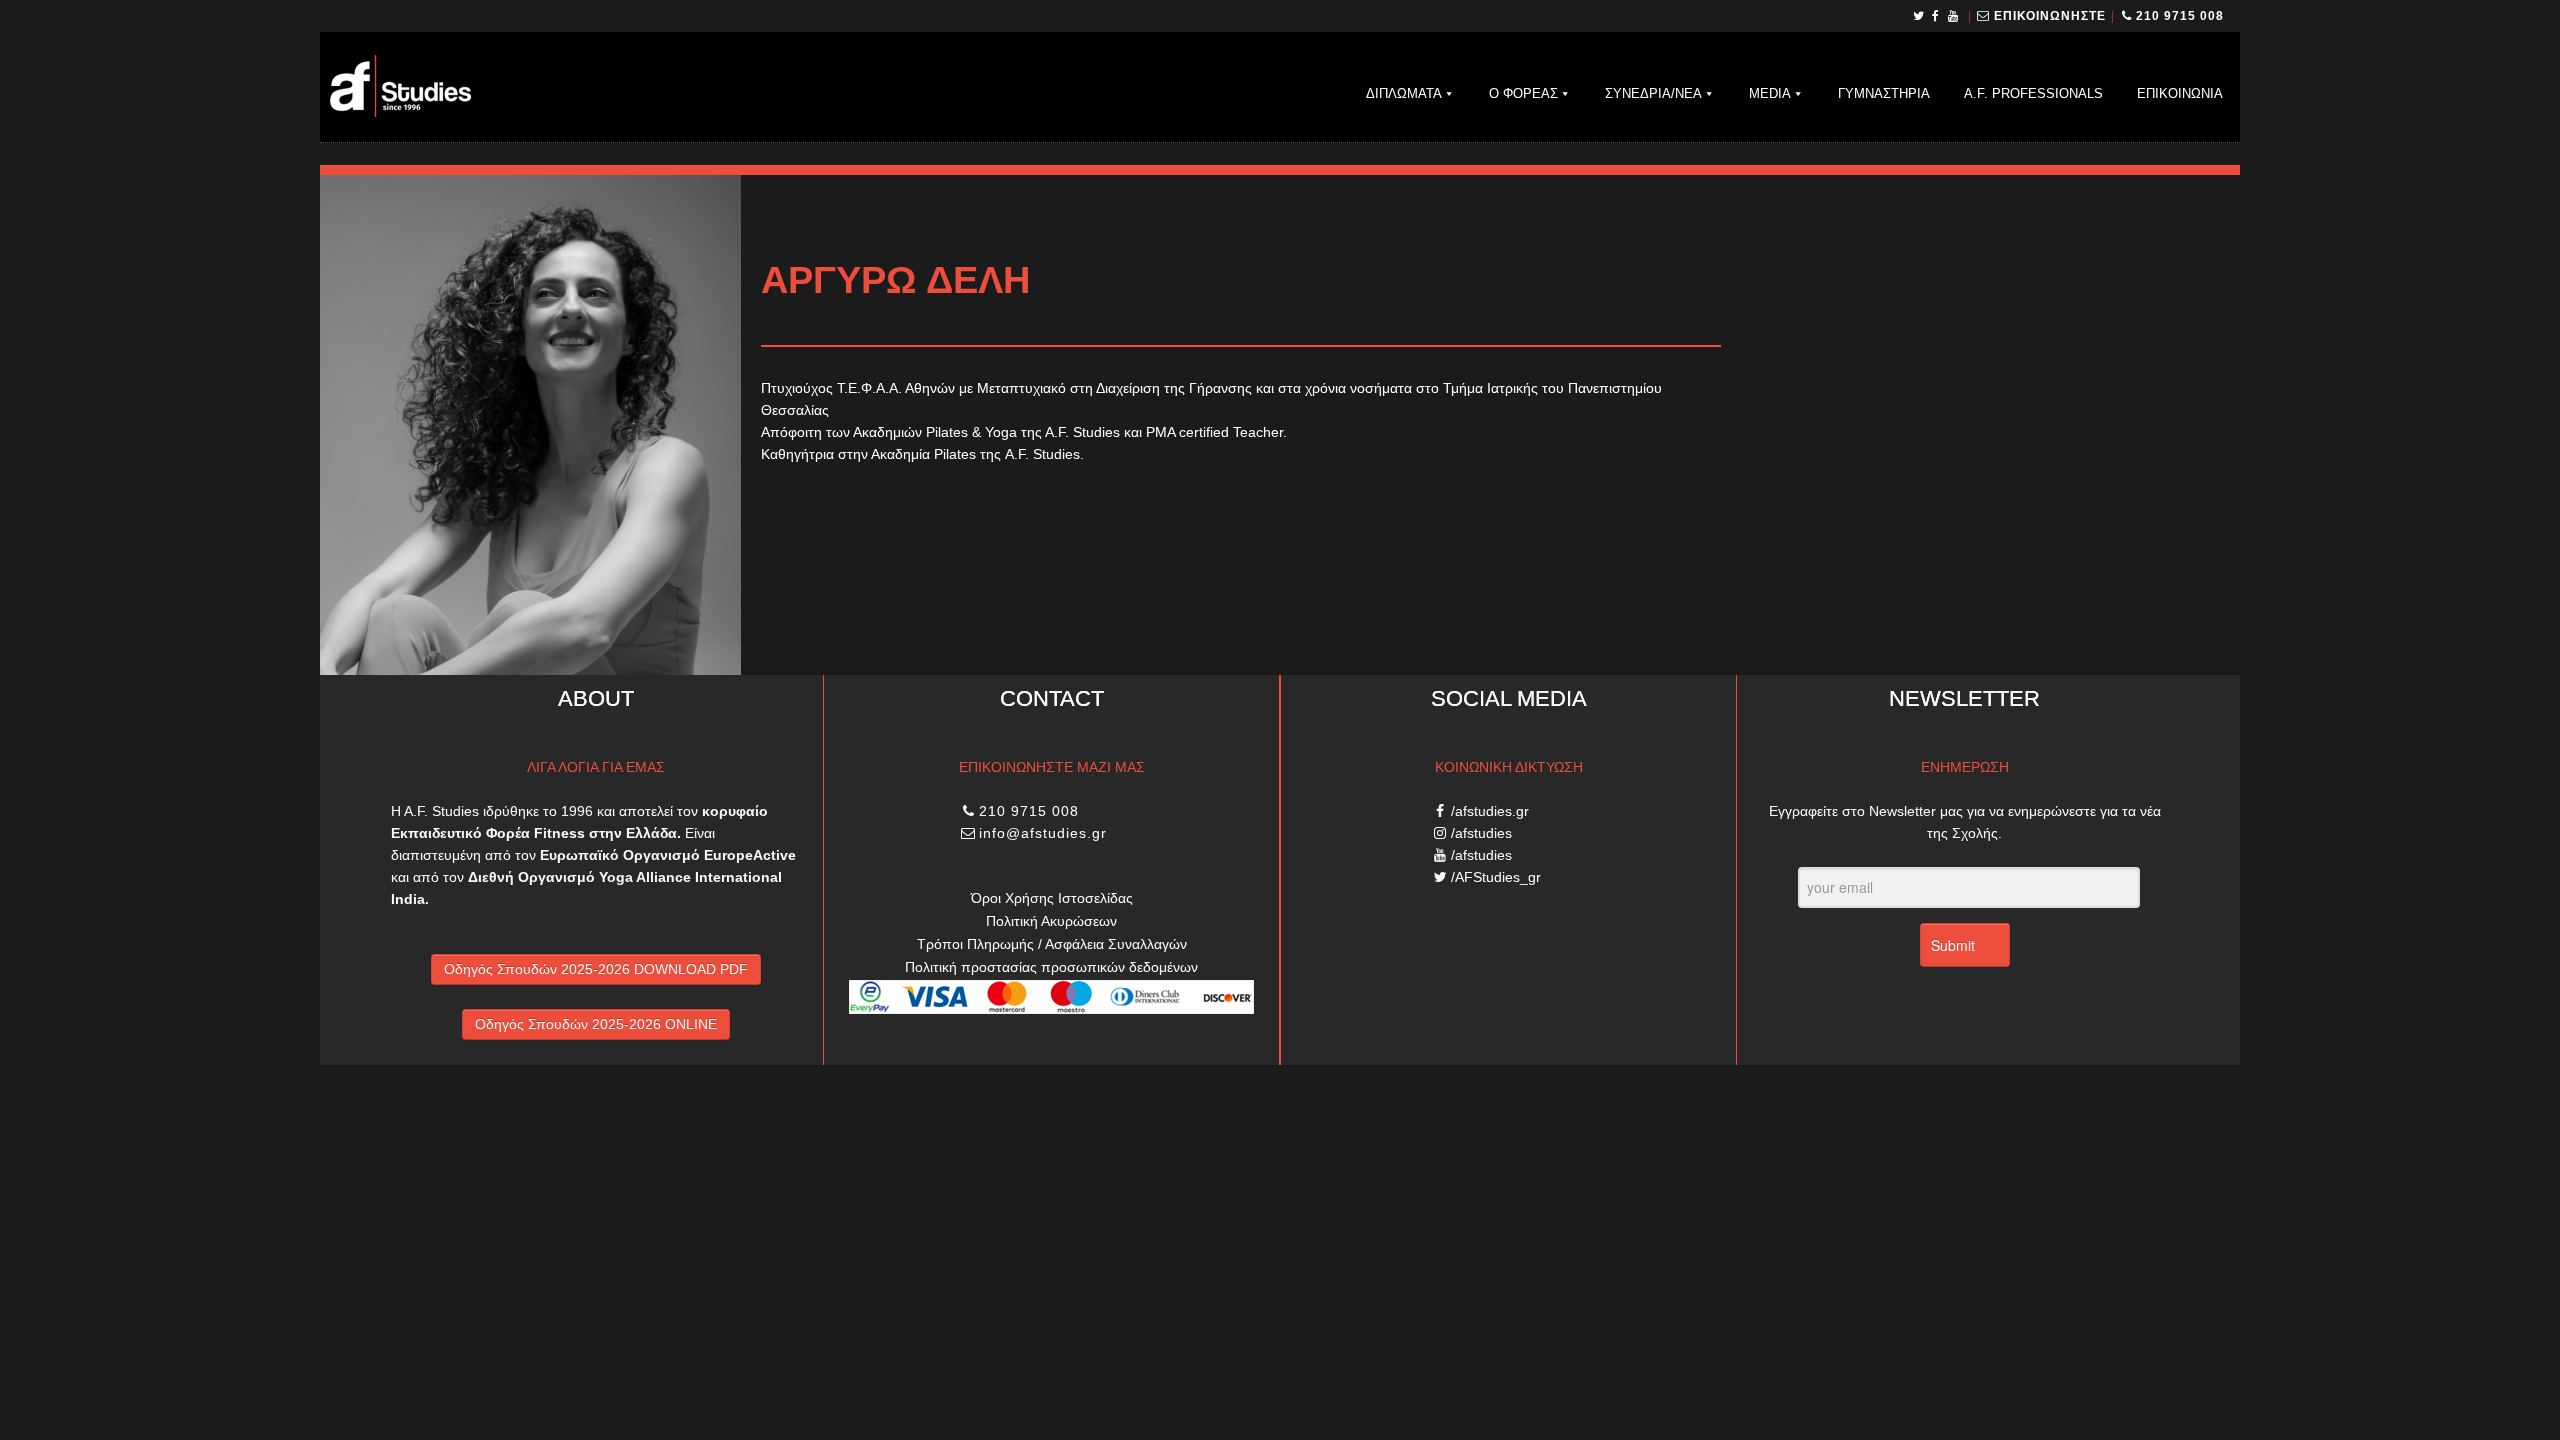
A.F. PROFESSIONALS (2033, 93)
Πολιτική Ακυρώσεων (1051, 921)
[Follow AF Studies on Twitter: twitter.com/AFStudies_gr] (1919, 16)
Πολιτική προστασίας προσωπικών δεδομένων (1051, 967)
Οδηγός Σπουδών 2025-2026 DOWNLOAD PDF (596, 969)
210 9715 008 (2180, 16)
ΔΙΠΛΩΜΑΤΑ (1404, 93)
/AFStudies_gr (1496, 877)
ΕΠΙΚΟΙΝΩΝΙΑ (2180, 93)
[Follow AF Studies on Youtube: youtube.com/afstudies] (1954, 16)
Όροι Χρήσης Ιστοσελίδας (1052, 898)
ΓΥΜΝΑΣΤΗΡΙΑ (1884, 93)
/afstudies (1481, 833)
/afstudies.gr (1490, 811)
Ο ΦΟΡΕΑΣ (1523, 93)
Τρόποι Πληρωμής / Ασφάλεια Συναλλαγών (1052, 944)
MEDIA (1770, 93)
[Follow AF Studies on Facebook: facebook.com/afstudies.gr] (1936, 16)
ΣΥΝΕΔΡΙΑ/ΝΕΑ (1653, 93)
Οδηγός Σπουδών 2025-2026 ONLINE (596, 1024)
